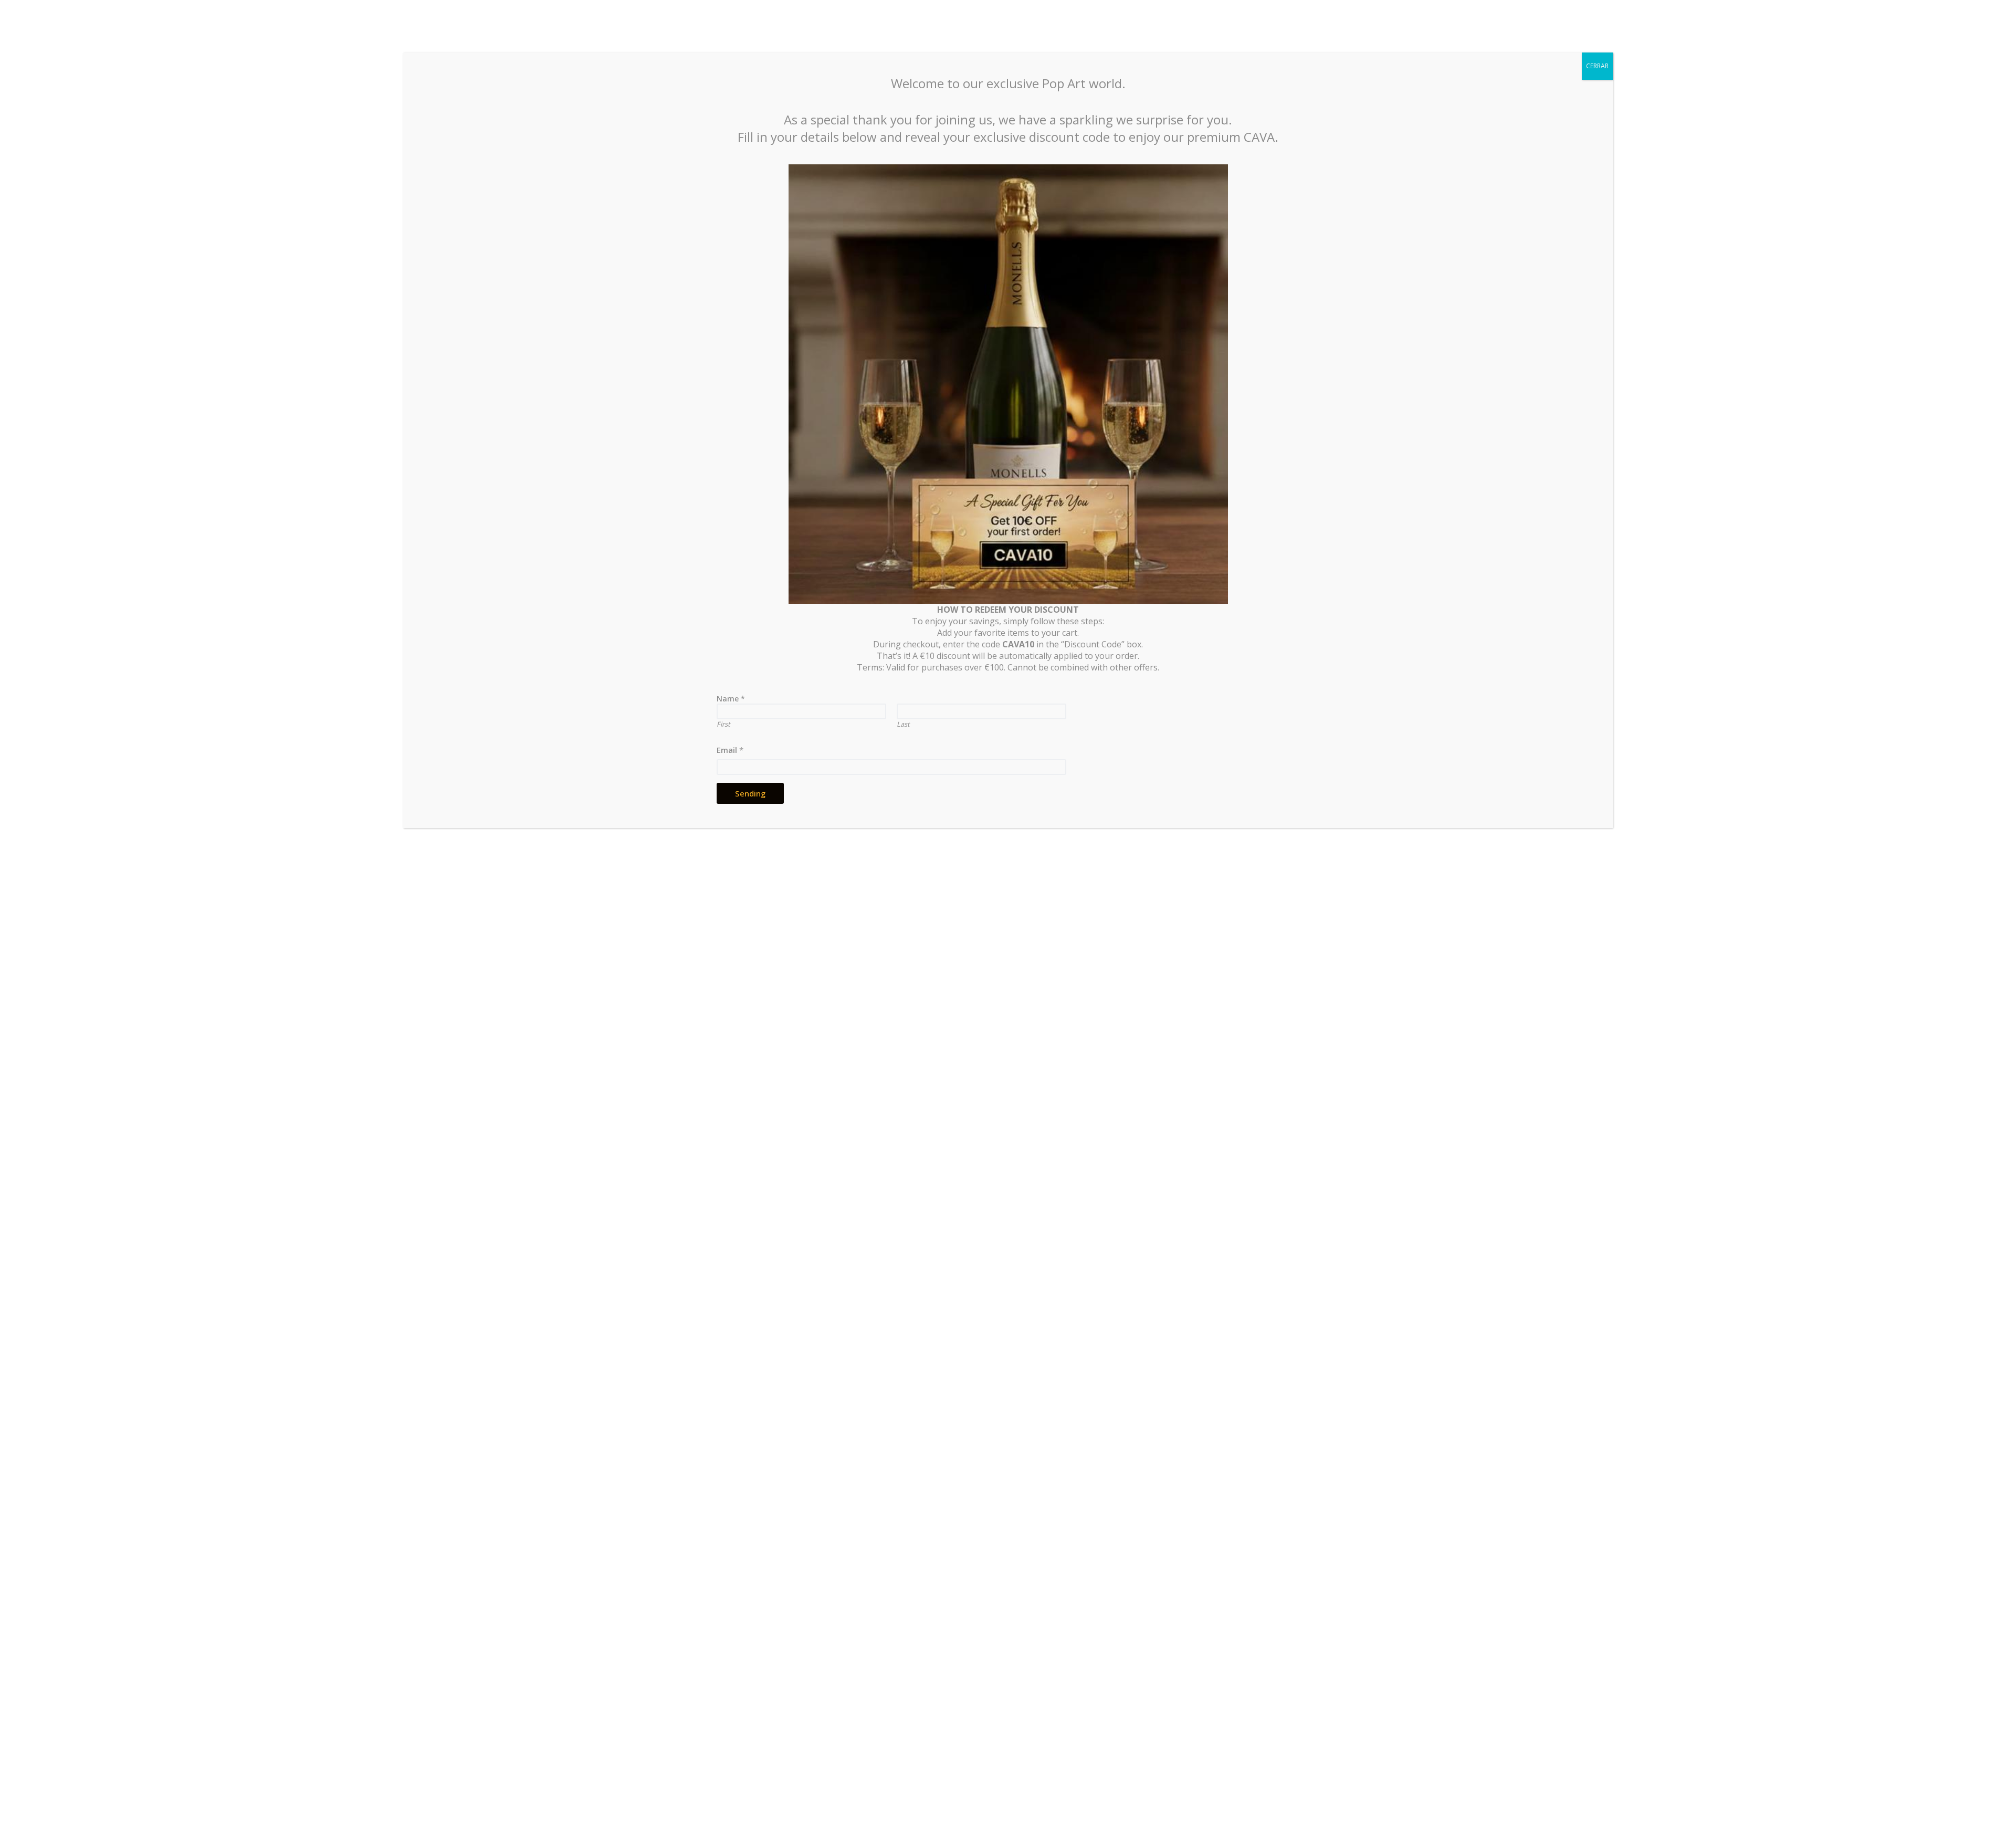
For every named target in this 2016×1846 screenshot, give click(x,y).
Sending (750, 793)
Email (730, 750)
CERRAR (1597, 66)
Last (903, 724)
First (723, 724)
